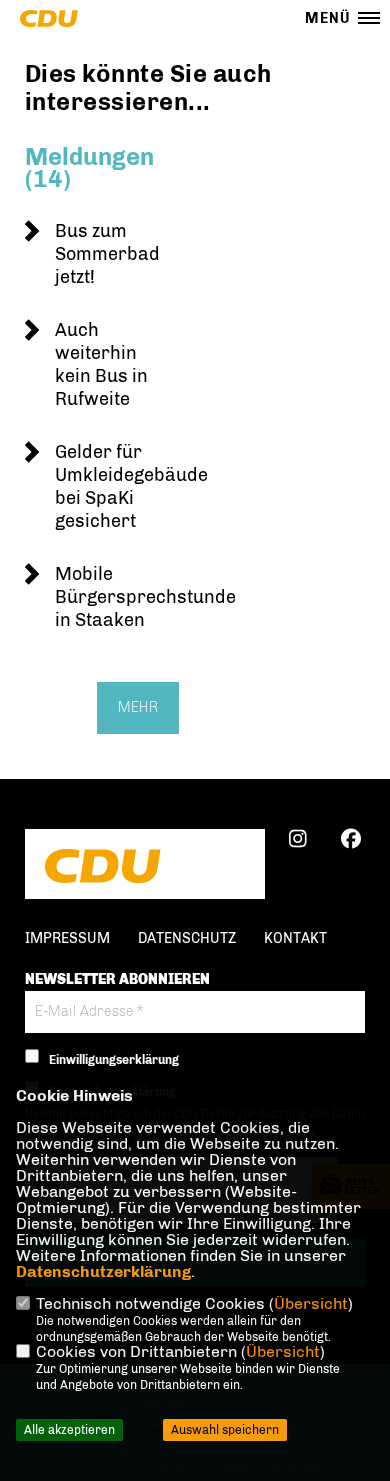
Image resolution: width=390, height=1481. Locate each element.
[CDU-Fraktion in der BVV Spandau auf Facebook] (350, 842)
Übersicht (311, 1303)
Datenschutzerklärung (103, 1271)
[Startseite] (145, 866)
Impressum (67, 938)
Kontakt (295, 938)
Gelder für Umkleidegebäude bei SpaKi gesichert (131, 486)
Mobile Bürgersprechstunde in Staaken (145, 597)
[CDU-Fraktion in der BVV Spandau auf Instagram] (297, 842)
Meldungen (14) (89, 167)
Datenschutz (187, 938)
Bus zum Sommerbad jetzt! (107, 254)
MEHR (138, 707)
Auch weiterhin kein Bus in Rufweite (101, 364)
